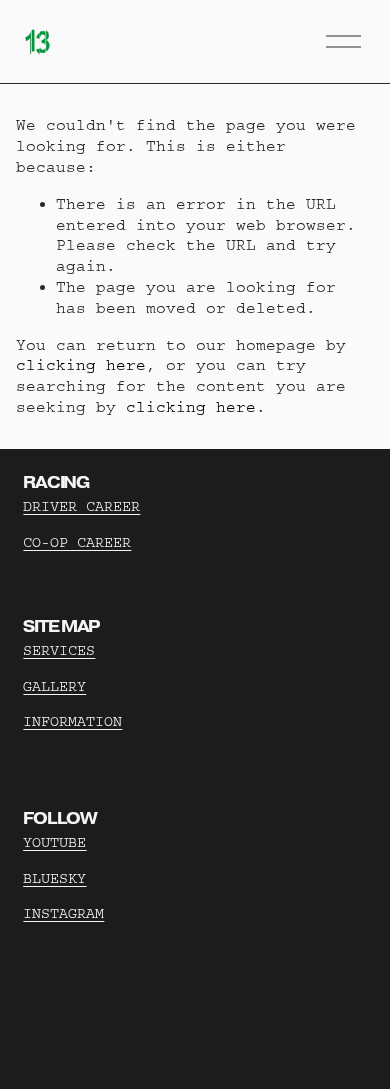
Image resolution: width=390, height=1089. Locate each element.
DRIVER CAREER (81, 506)
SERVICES (59, 650)
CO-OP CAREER (77, 542)
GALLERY (54, 686)
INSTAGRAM (63, 913)
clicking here (81, 365)
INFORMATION (72, 721)
